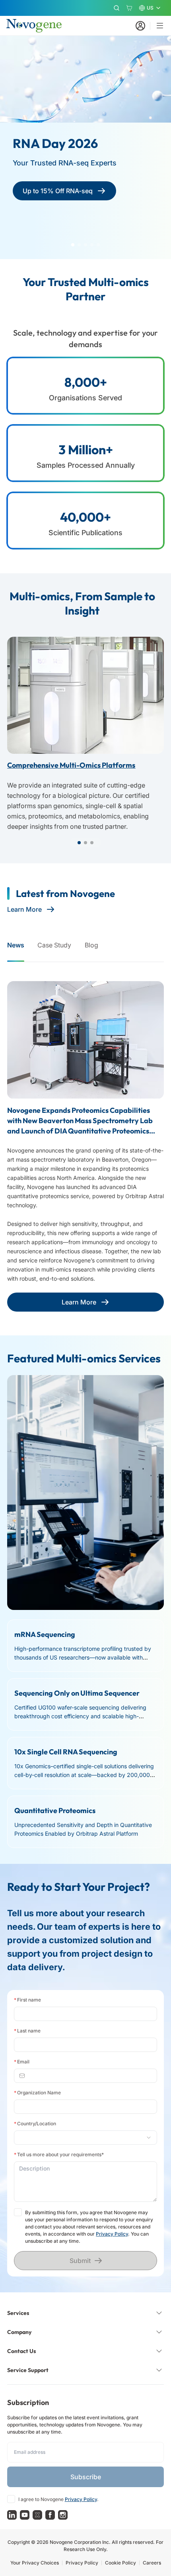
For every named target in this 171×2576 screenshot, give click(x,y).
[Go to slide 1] (73, 245)
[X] (37, 2515)
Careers (152, 2563)
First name (27, 2000)
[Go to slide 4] (92, 245)
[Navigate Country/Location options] (85, 2138)
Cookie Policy (120, 2563)
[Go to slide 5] (98, 245)
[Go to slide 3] (85, 245)
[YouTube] (25, 2515)
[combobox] (82, 2138)
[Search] (117, 8)
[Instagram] (63, 2515)
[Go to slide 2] (79, 245)
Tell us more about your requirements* (59, 2154)
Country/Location (35, 2124)
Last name (27, 2031)
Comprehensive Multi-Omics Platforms (71, 765)
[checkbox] (18, 2212)
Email (22, 2062)
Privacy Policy (112, 2234)
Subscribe (86, 2477)
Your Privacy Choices (35, 2563)
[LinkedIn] (12, 2515)
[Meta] (50, 2515)
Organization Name (37, 2093)
